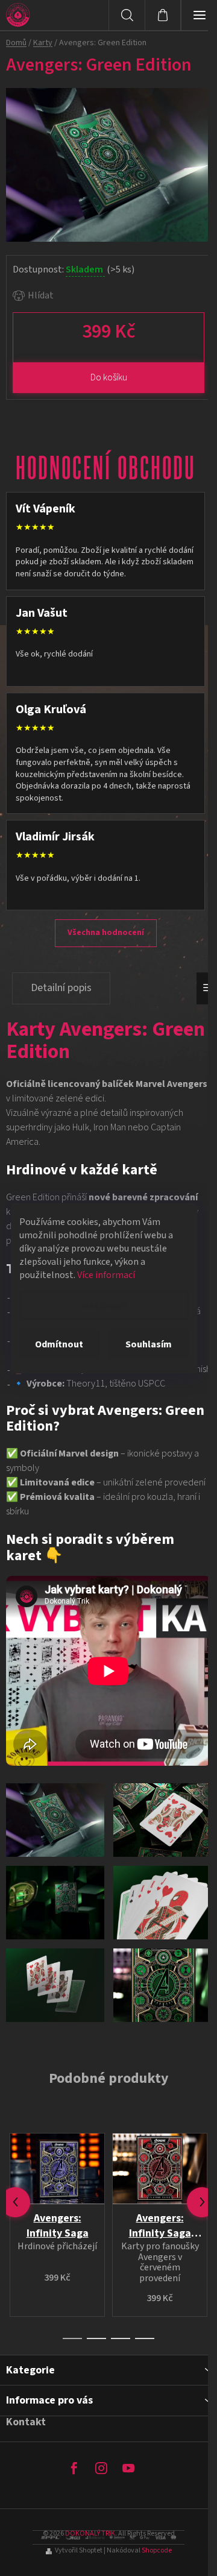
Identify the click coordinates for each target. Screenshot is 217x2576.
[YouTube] (128, 2468)
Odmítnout (59, 1344)
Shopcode (157, 2550)
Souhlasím (149, 1344)
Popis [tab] (61, 988)
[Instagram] (101, 2468)
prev (15, 2202)
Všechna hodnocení (106, 933)
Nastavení (104, 1305)
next (202, 2202)
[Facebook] (74, 2468)
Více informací (106, 1274)
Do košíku (109, 377)
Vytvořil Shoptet (79, 2550)
